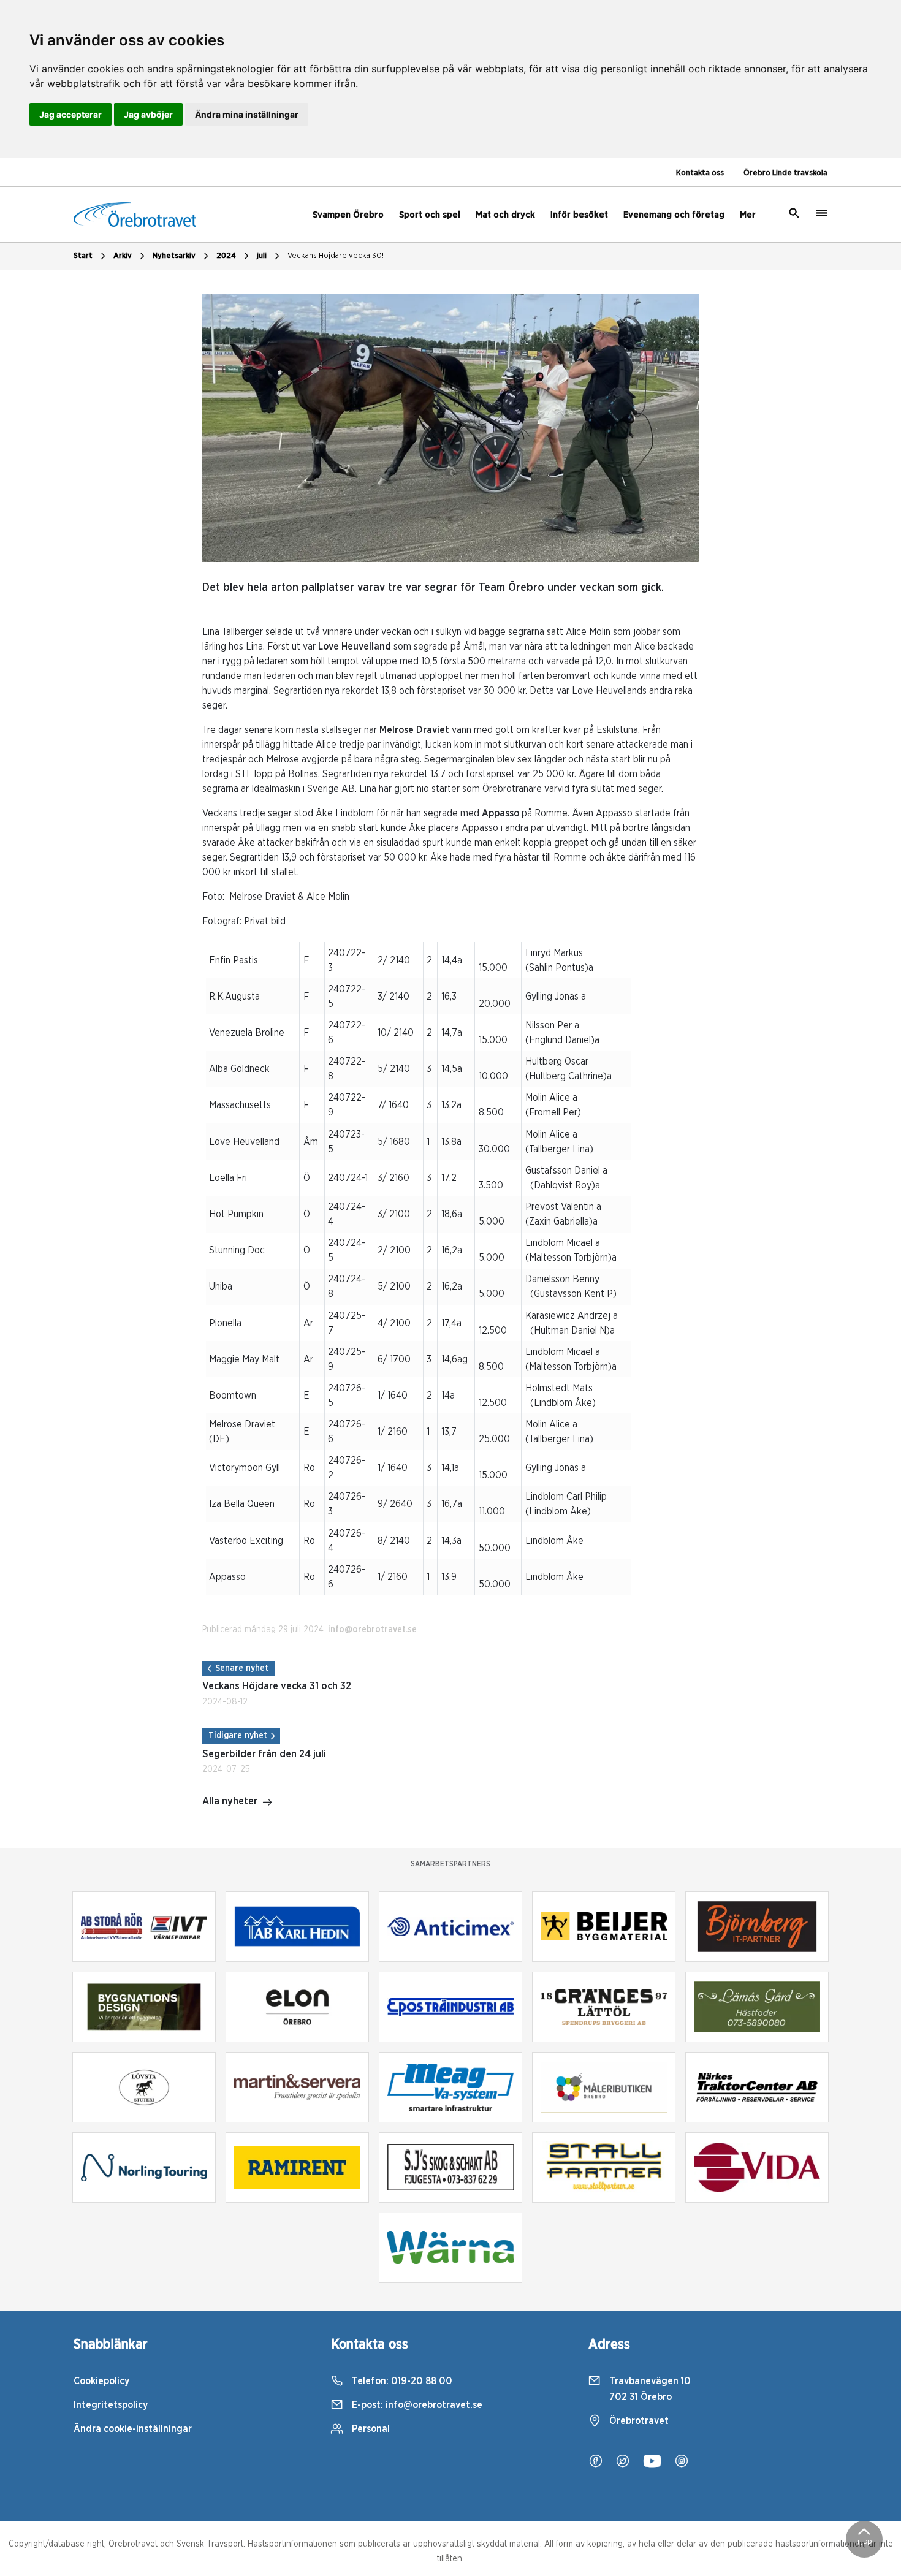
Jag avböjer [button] (148, 114)
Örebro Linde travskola (785, 173)
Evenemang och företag (674, 215)
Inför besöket (579, 215)
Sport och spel (430, 215)
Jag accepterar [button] (70, 114)
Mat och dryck (505, 215)
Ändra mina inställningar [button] (247, 114)
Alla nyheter (230, 1801)
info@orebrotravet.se (372, 1630)
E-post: (416, 2405)
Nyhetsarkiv (174, 256)
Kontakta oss (700, 173)
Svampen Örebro (348, 215)
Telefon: (401, 2381)
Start (83, 256)
